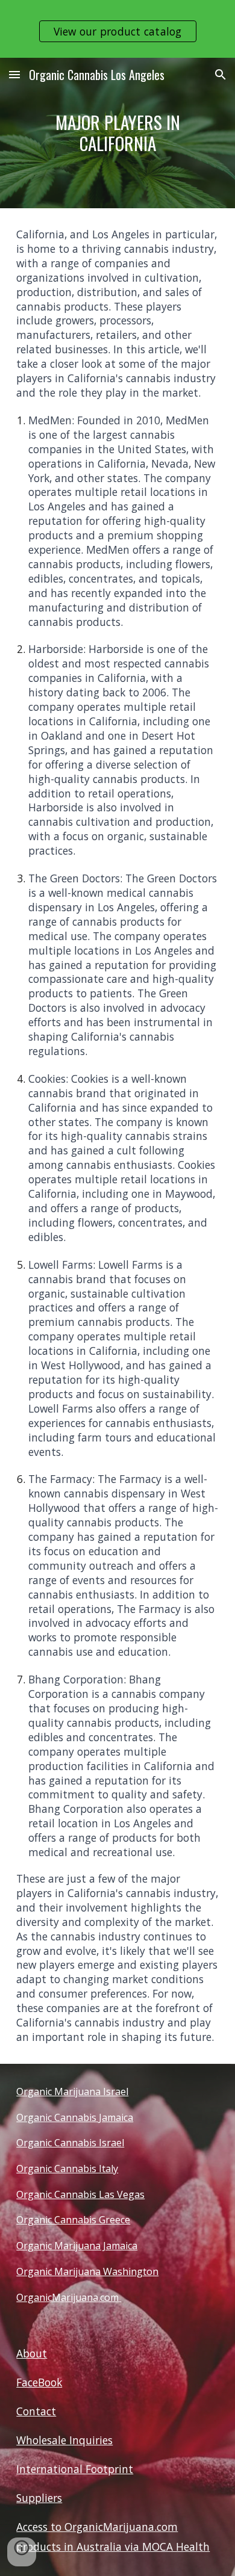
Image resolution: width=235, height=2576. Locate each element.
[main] (117, 133)
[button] (14, 74)
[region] (117, 29)
